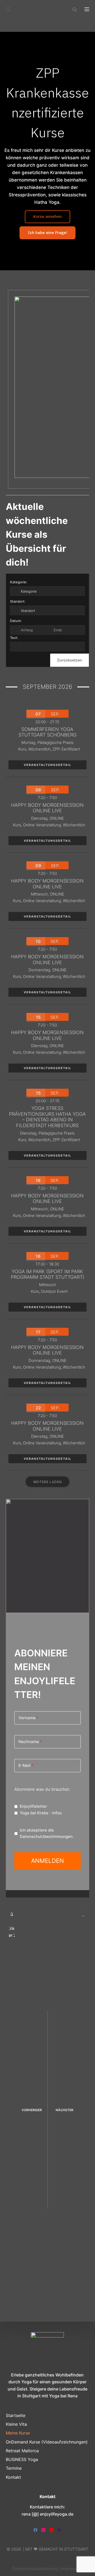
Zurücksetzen (70, 660)
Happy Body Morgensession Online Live (47, 808)
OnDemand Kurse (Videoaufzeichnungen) (47, 2442)
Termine (14, 2468)
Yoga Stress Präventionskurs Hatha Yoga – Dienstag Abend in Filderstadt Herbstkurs (47, 1117)
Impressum (72, 2569)
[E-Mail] (59, 2530)
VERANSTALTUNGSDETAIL (47, 765)
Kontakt (13, 2477)
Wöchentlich (39, 749)
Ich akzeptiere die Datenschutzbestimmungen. (47, 1833)
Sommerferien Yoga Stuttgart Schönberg (47, 732)
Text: (14, 638)
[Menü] (87, 9)
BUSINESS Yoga (22, 2459)
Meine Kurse (18, 2433)
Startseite (16, 2415)
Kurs (22, 749)
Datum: (16, 621)
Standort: (18, 601)
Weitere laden (47, 1482)
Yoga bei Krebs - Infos (41, 1813)
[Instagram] (43, 2530)
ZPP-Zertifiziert (66, 749)
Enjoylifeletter (33, 1806)
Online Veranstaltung (42, 825)
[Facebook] (35, 2530)
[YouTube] (51, 2530)
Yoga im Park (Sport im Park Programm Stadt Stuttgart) (47, 1274)
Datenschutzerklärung (35, 2569)
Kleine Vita (16, 2424)
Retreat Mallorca (22, 2451)
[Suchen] (75, 9)
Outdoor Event (54, 1291)
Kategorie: (19, 582)
